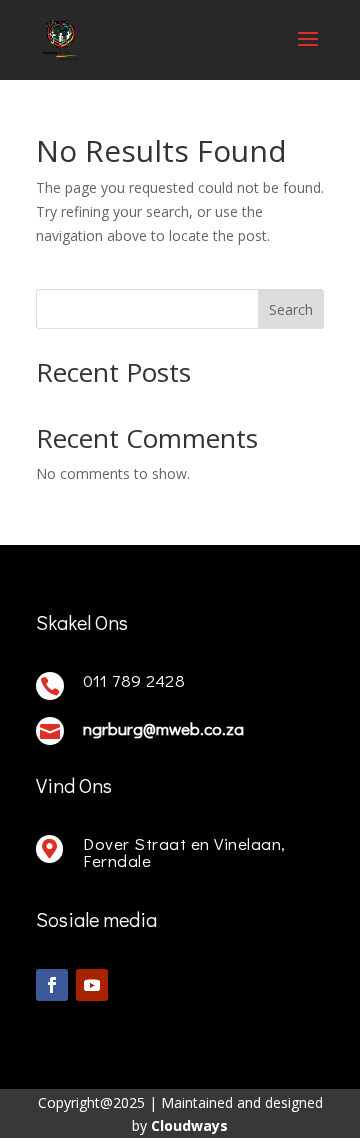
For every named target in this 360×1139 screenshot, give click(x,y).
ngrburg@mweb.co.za (163, 728)
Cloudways (189, 1125)
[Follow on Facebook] (52, 985)
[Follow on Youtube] (92, 985)
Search (291, 309)
